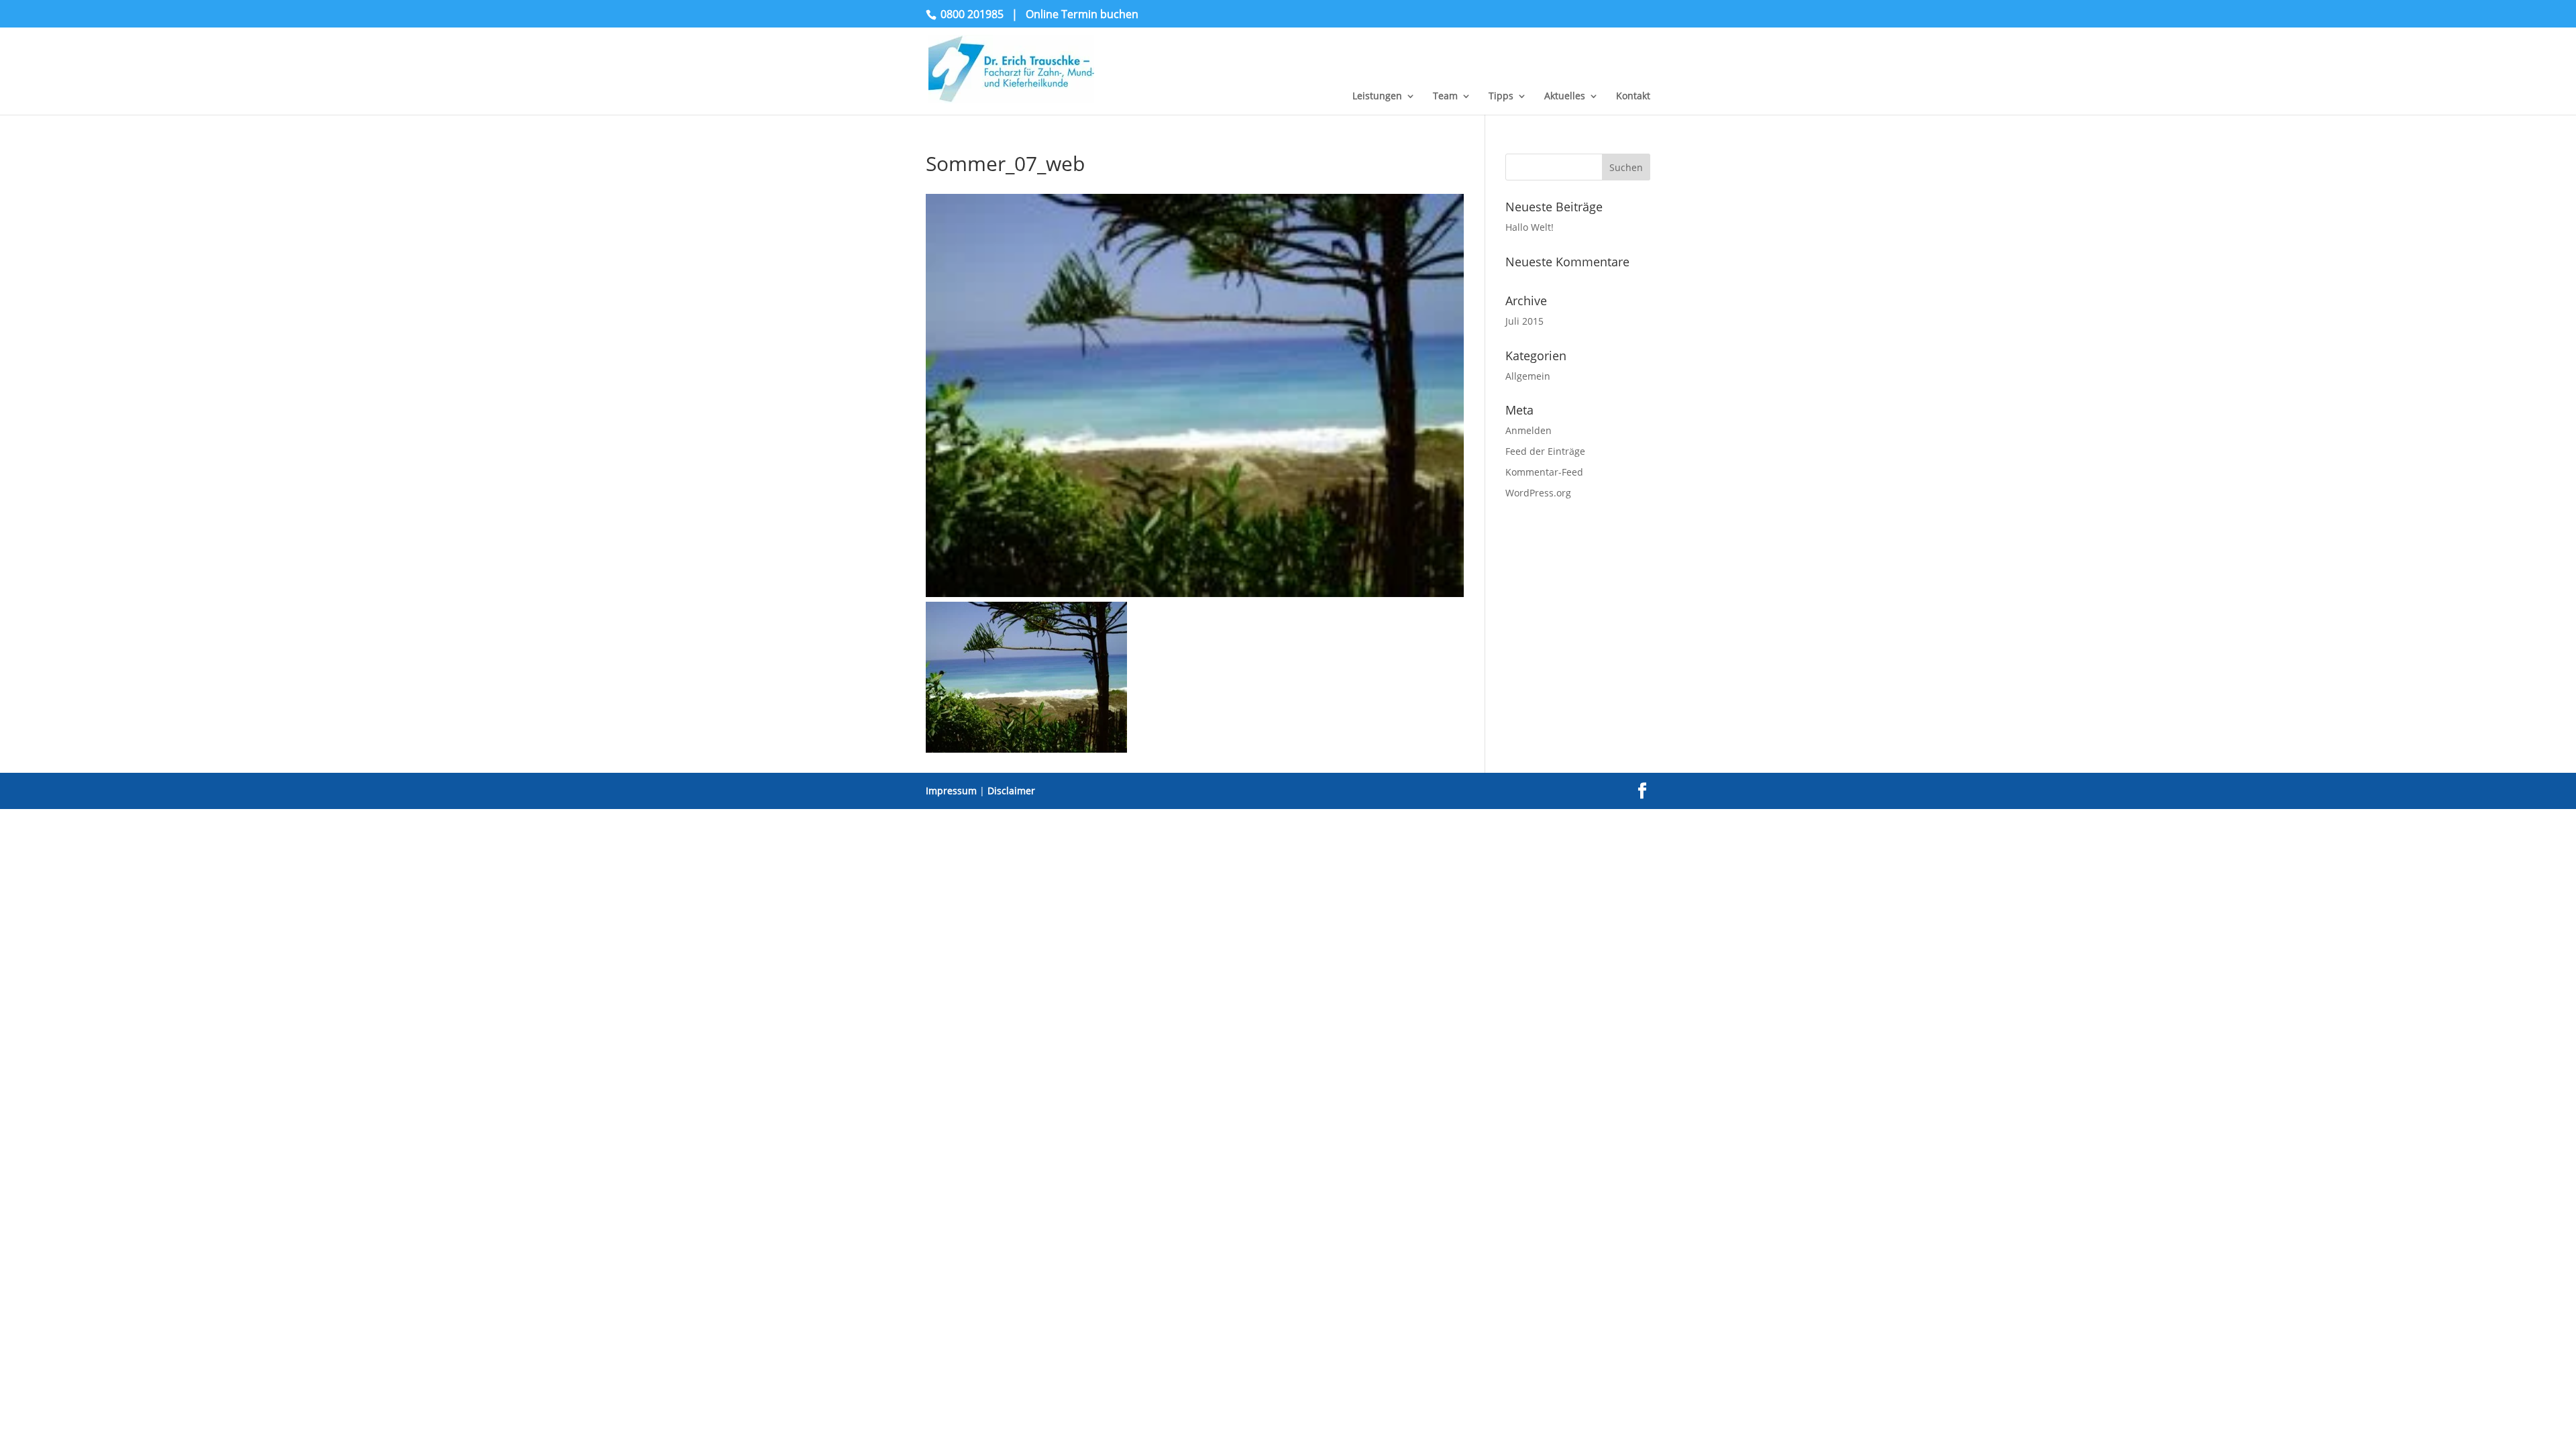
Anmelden (1528, 430)
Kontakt (1633, 97)
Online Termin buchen (1082, 14)
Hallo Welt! (1529, 227)
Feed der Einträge (1545, 451)
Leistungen (1377, 97)
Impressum (951, 791)
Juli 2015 (1524, 321)
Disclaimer (1011, 791)
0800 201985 (972, 14)
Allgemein (1528, 376)
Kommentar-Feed (1544, 472)
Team (1445, 97)
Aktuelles (1565, 97)
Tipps (1501, 97)
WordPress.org (1538, 493)
